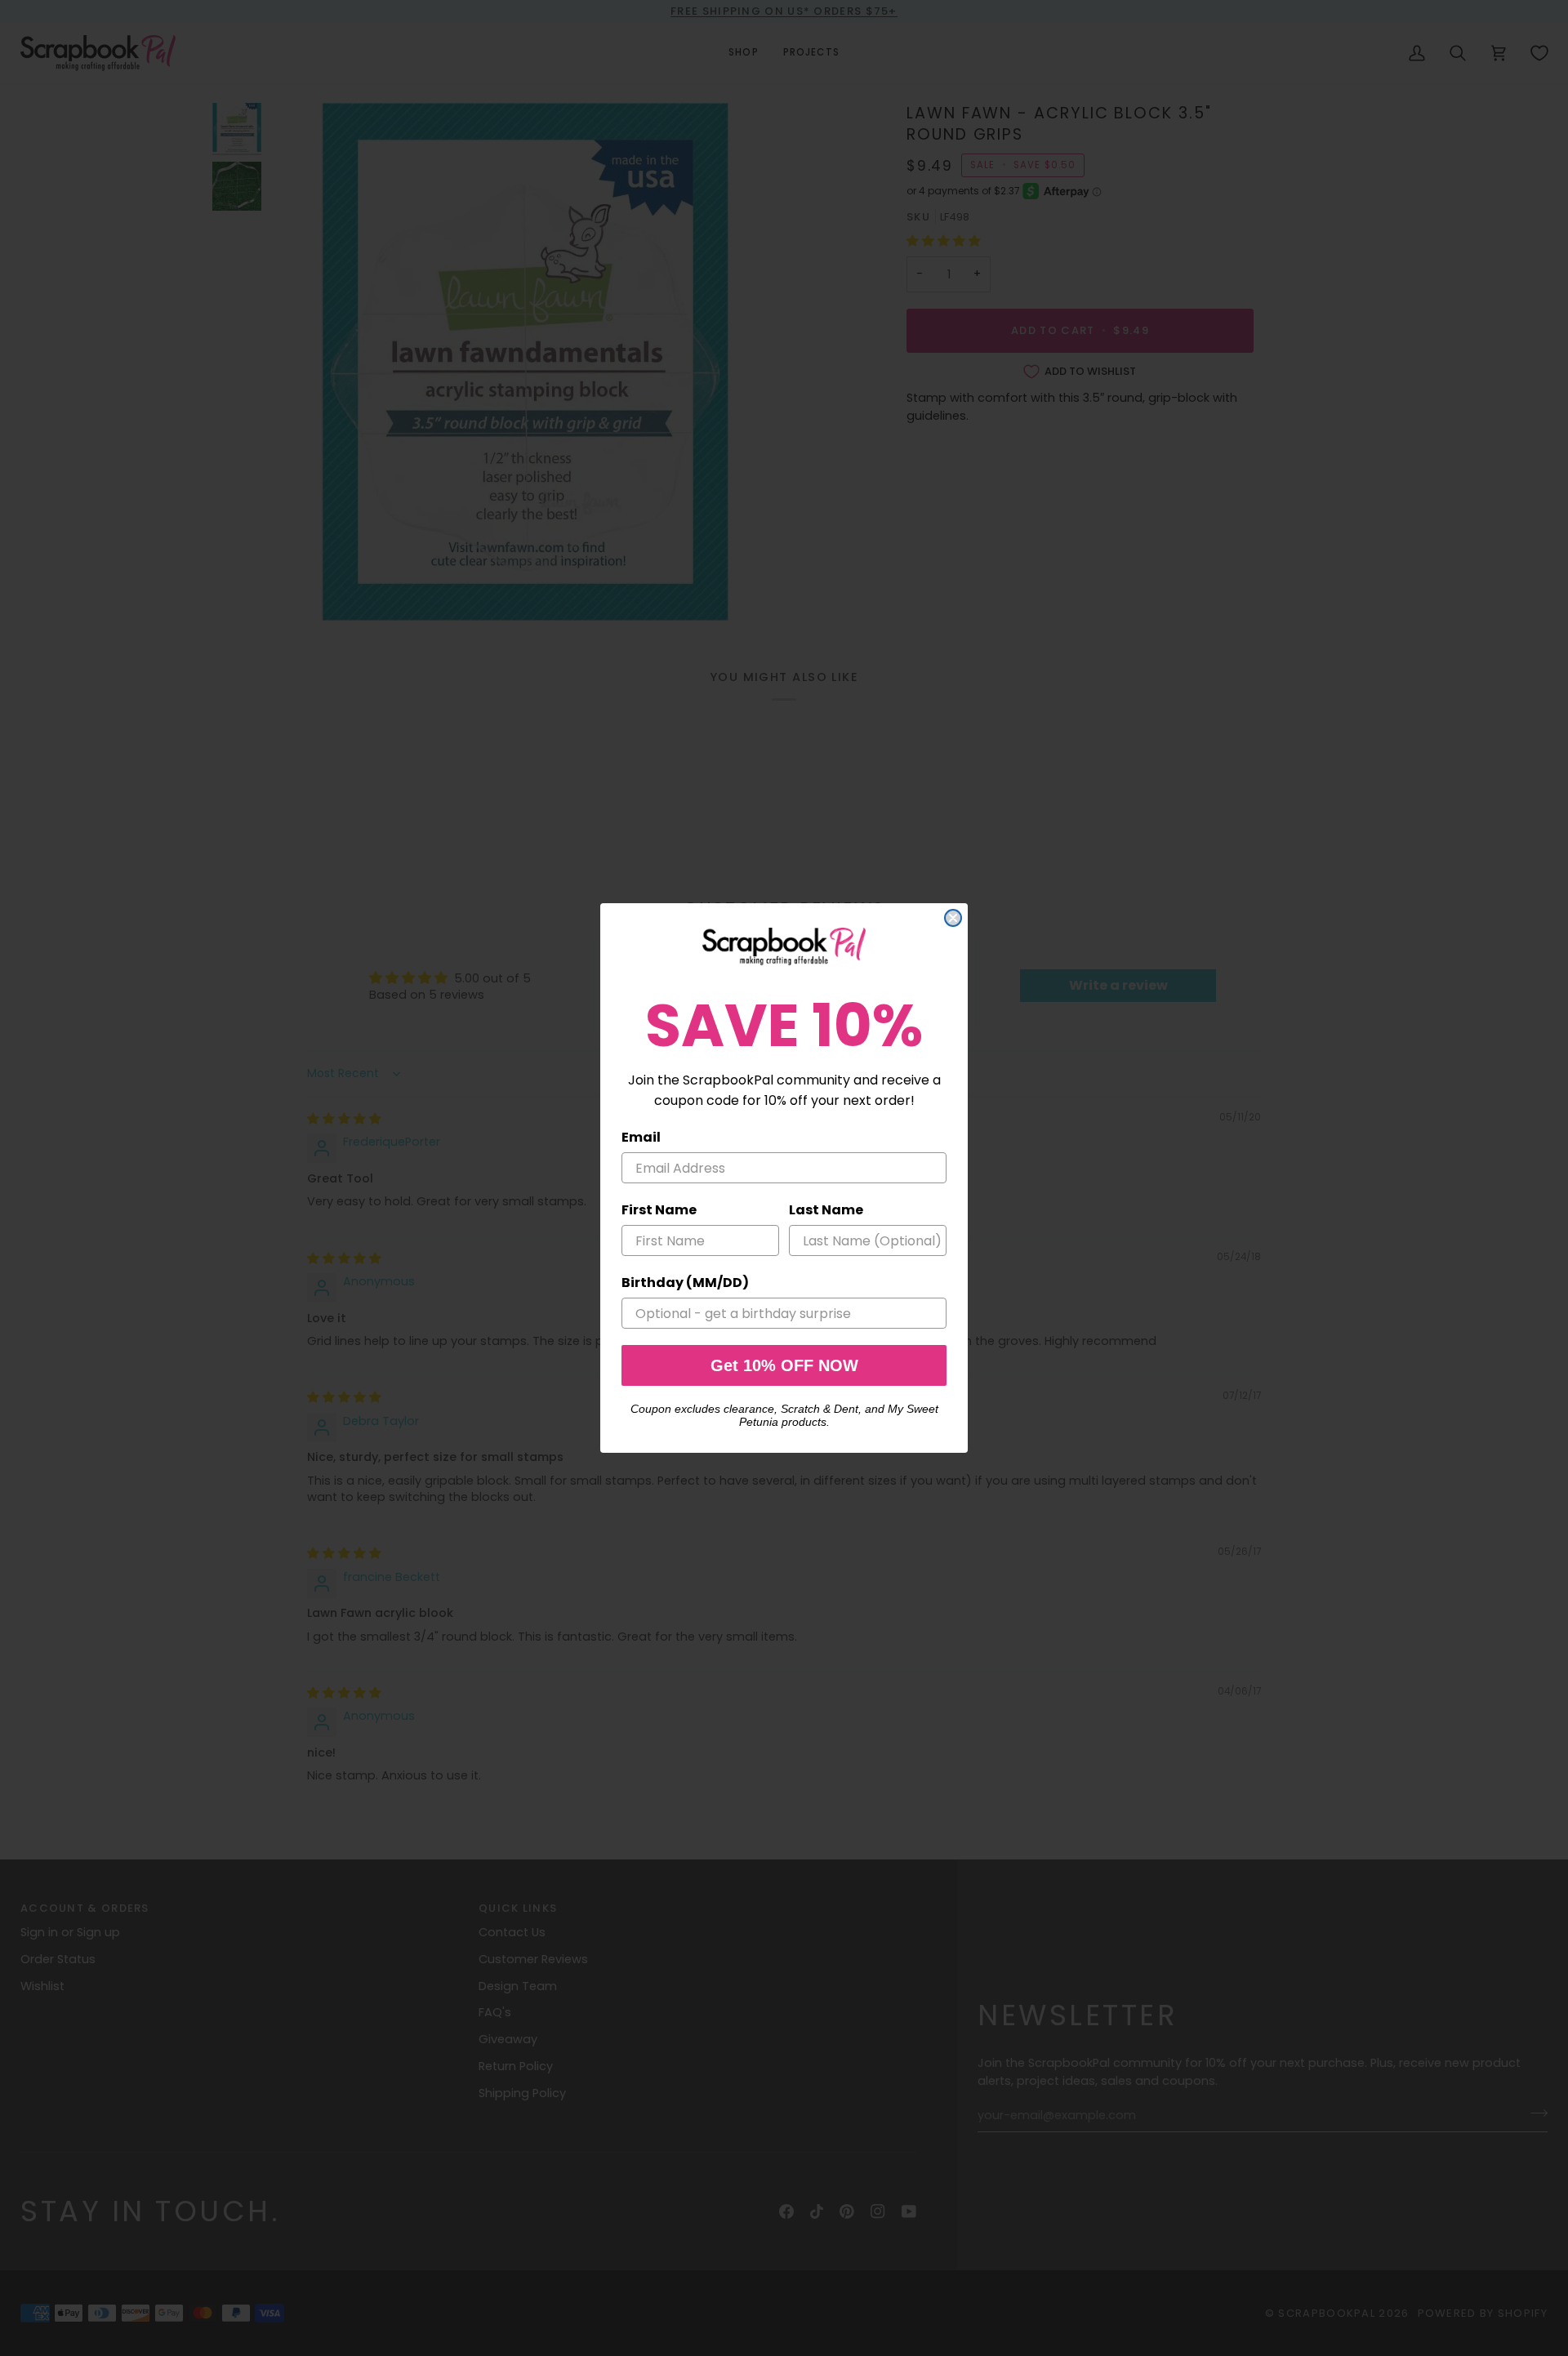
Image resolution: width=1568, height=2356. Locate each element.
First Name (659, 1210)
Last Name (826, 1210)
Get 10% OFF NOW (784, 1365)
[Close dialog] (953, 918)
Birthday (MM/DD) (685, 1283)
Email (641, 1137)
